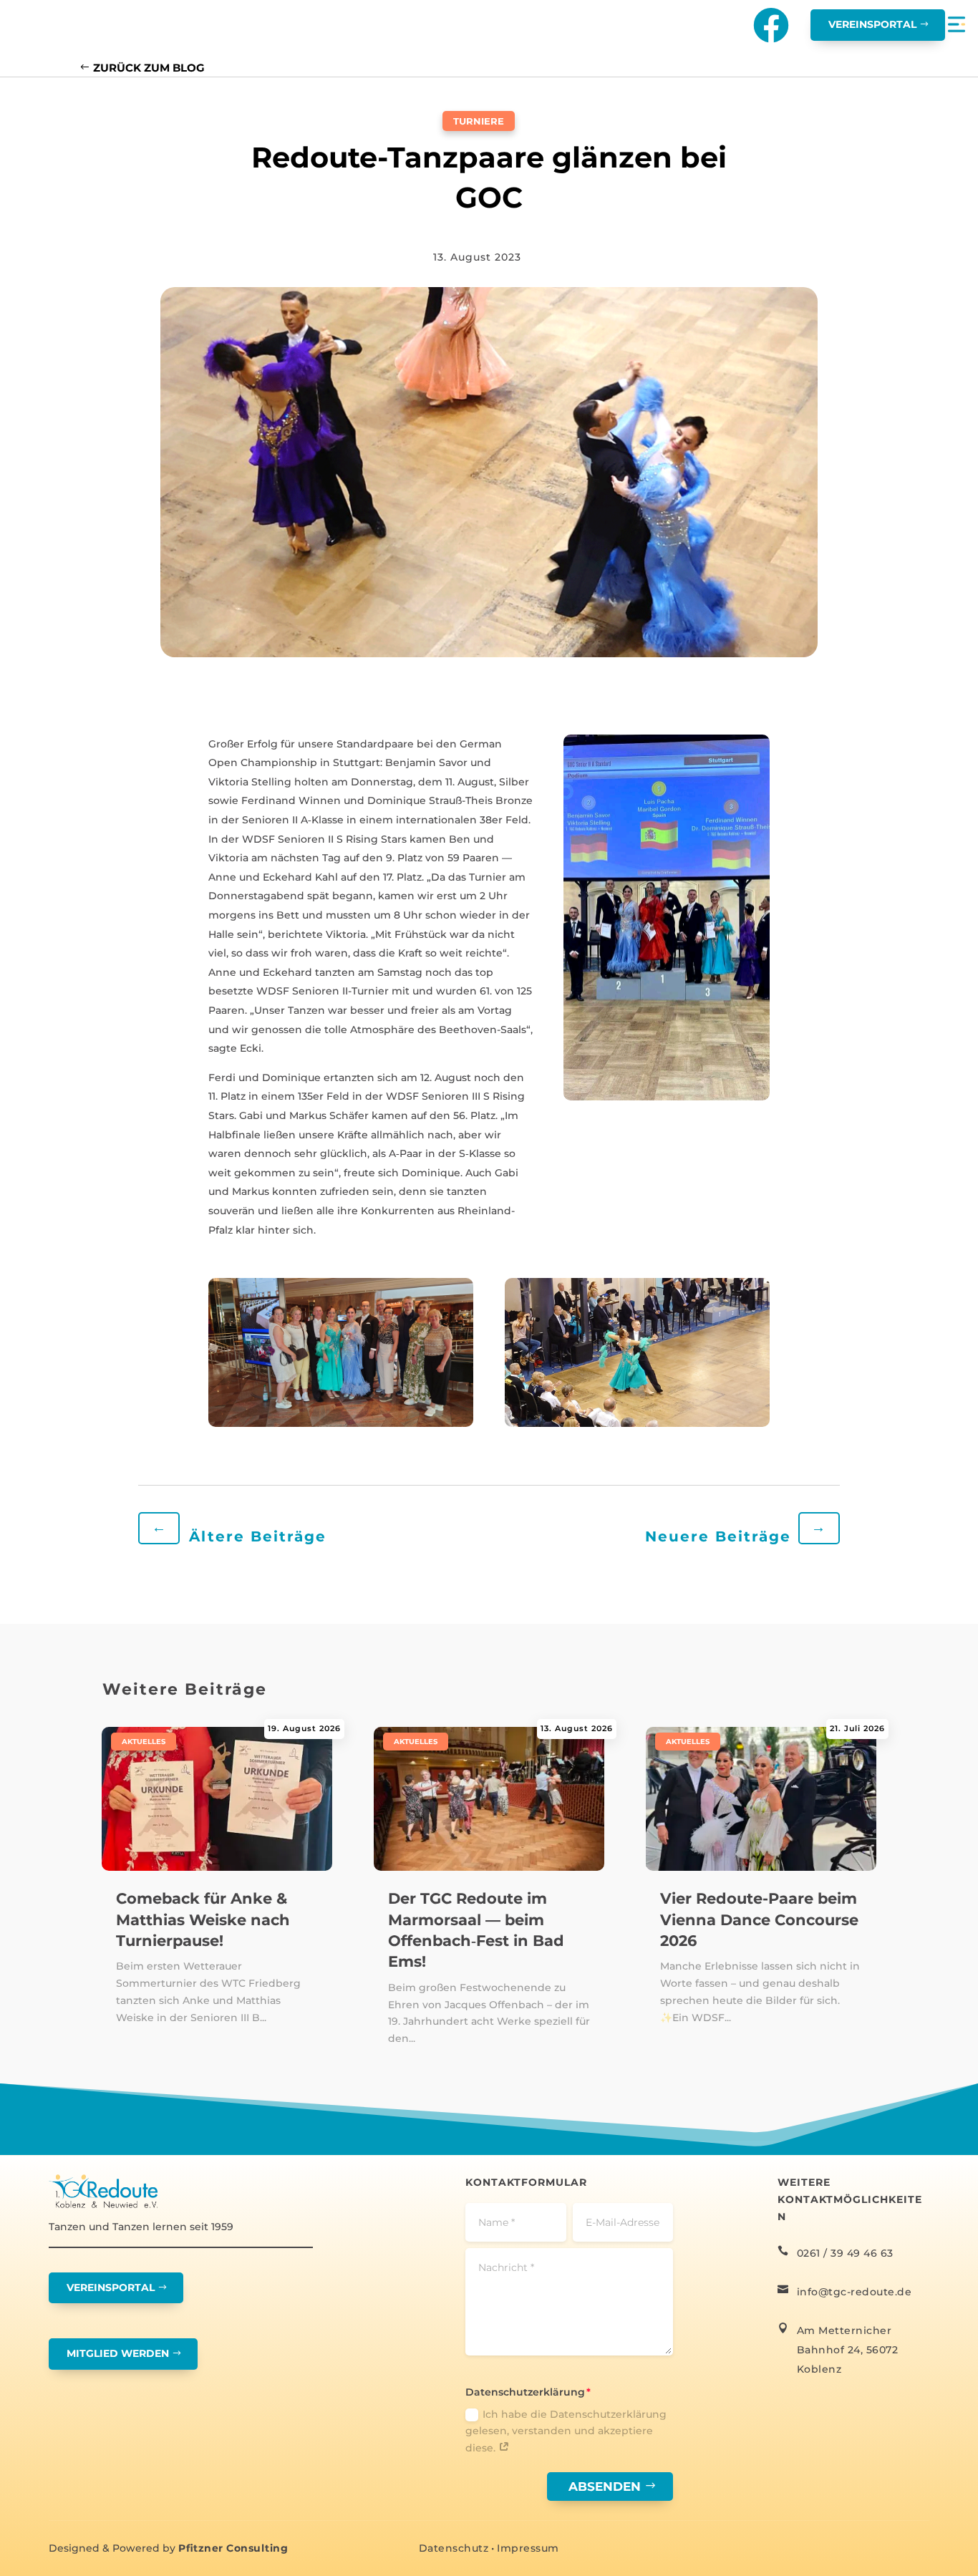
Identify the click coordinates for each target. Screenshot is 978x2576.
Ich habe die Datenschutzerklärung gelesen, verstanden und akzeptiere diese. (566, 2431)
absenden (605, 2487)
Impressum (528, 2548)
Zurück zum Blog (149, 68)
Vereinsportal (872, 24)
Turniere (479, 121)
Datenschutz (454, 2548)
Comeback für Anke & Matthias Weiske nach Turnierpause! (203, 1919)
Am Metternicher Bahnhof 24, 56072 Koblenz (848, 2350)
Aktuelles (144, 1742)
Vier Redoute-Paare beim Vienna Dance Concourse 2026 (759, 1919)
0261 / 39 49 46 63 (845, 2253)
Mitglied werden (118, 2353)
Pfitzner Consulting (233, 2548)
